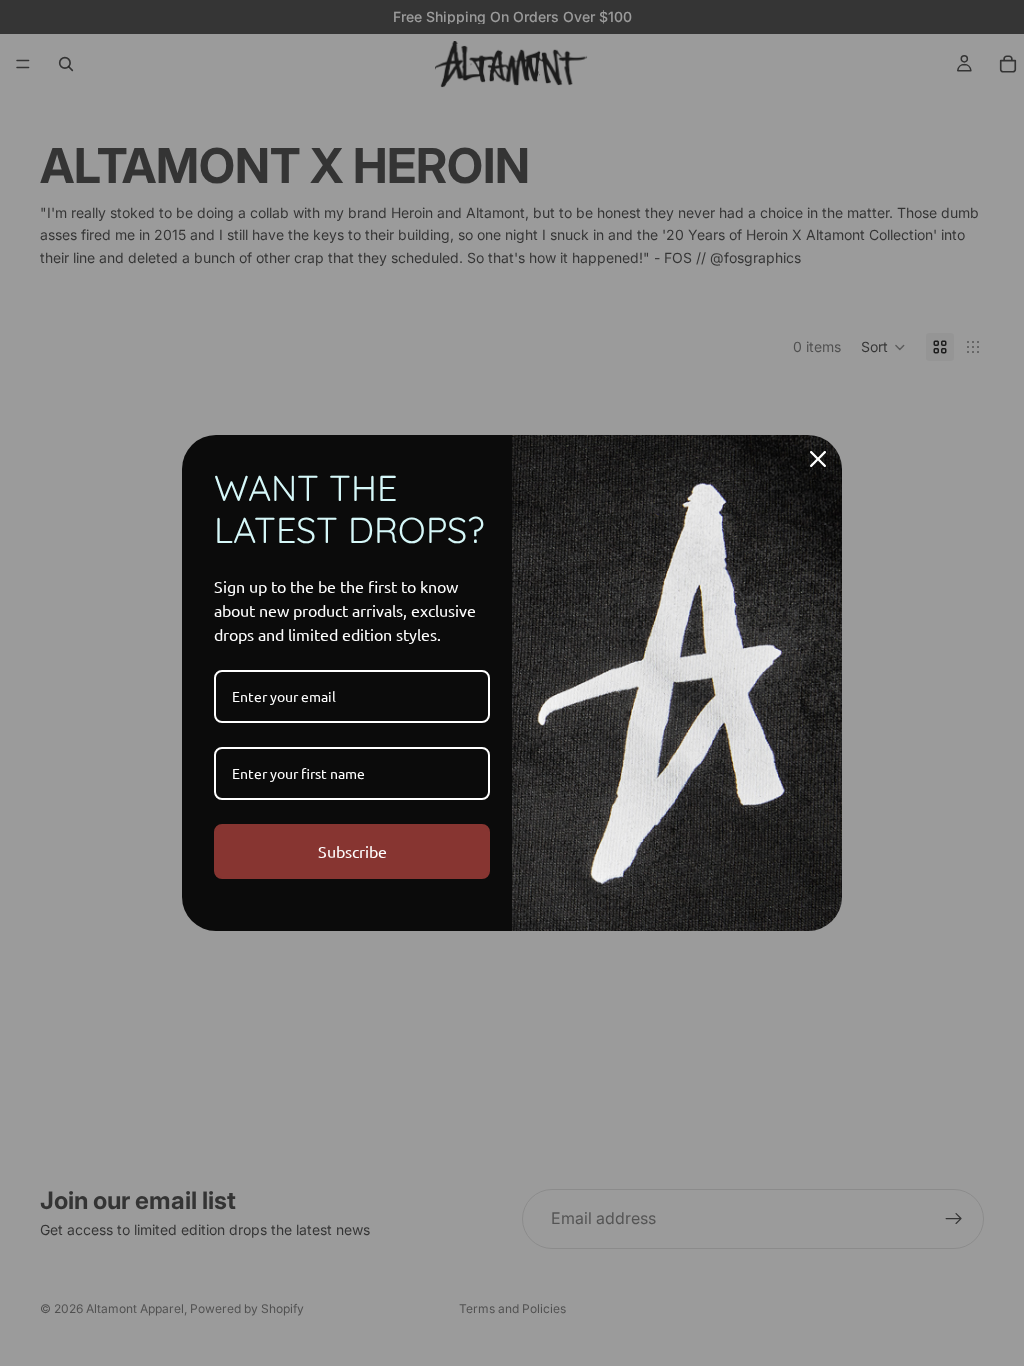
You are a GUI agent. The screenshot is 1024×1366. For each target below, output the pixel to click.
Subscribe (352, 851)
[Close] (818, 459)
